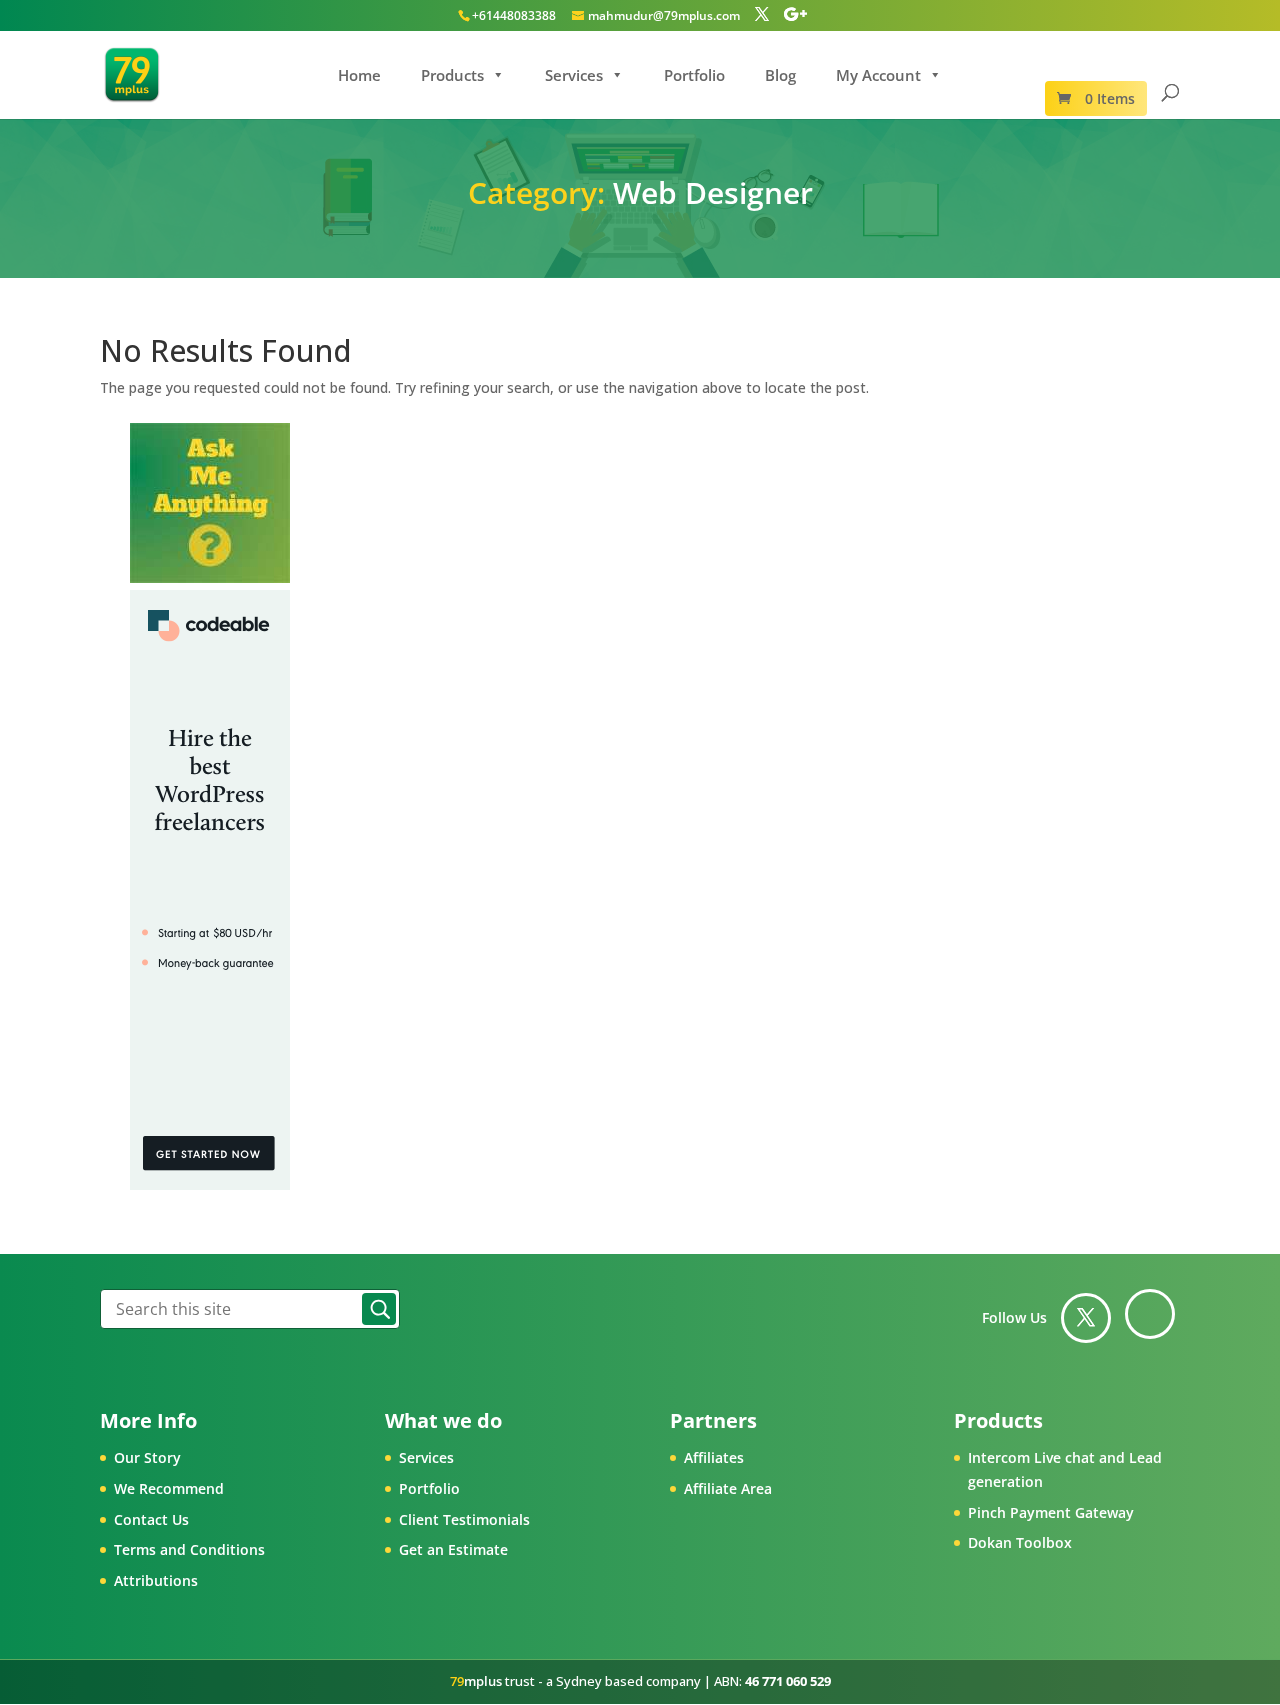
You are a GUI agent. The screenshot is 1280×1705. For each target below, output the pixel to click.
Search (379, 1309)
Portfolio (694, 75)
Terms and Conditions (189, 1549)
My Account (878, 75)
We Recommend (169, 1488)
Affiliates (714, 1457)
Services (574, 75)
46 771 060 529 (788, 1681)
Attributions (156, 1580)
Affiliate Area (728, 1488)
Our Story (147, 1457)
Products (452, 75)
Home (359, 75)
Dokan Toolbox (1020, 1542)
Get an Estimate (453, 1549)
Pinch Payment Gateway (1051, 1512)
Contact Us (151, 1519)
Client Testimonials (464, 1519)
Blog (780, 75)
